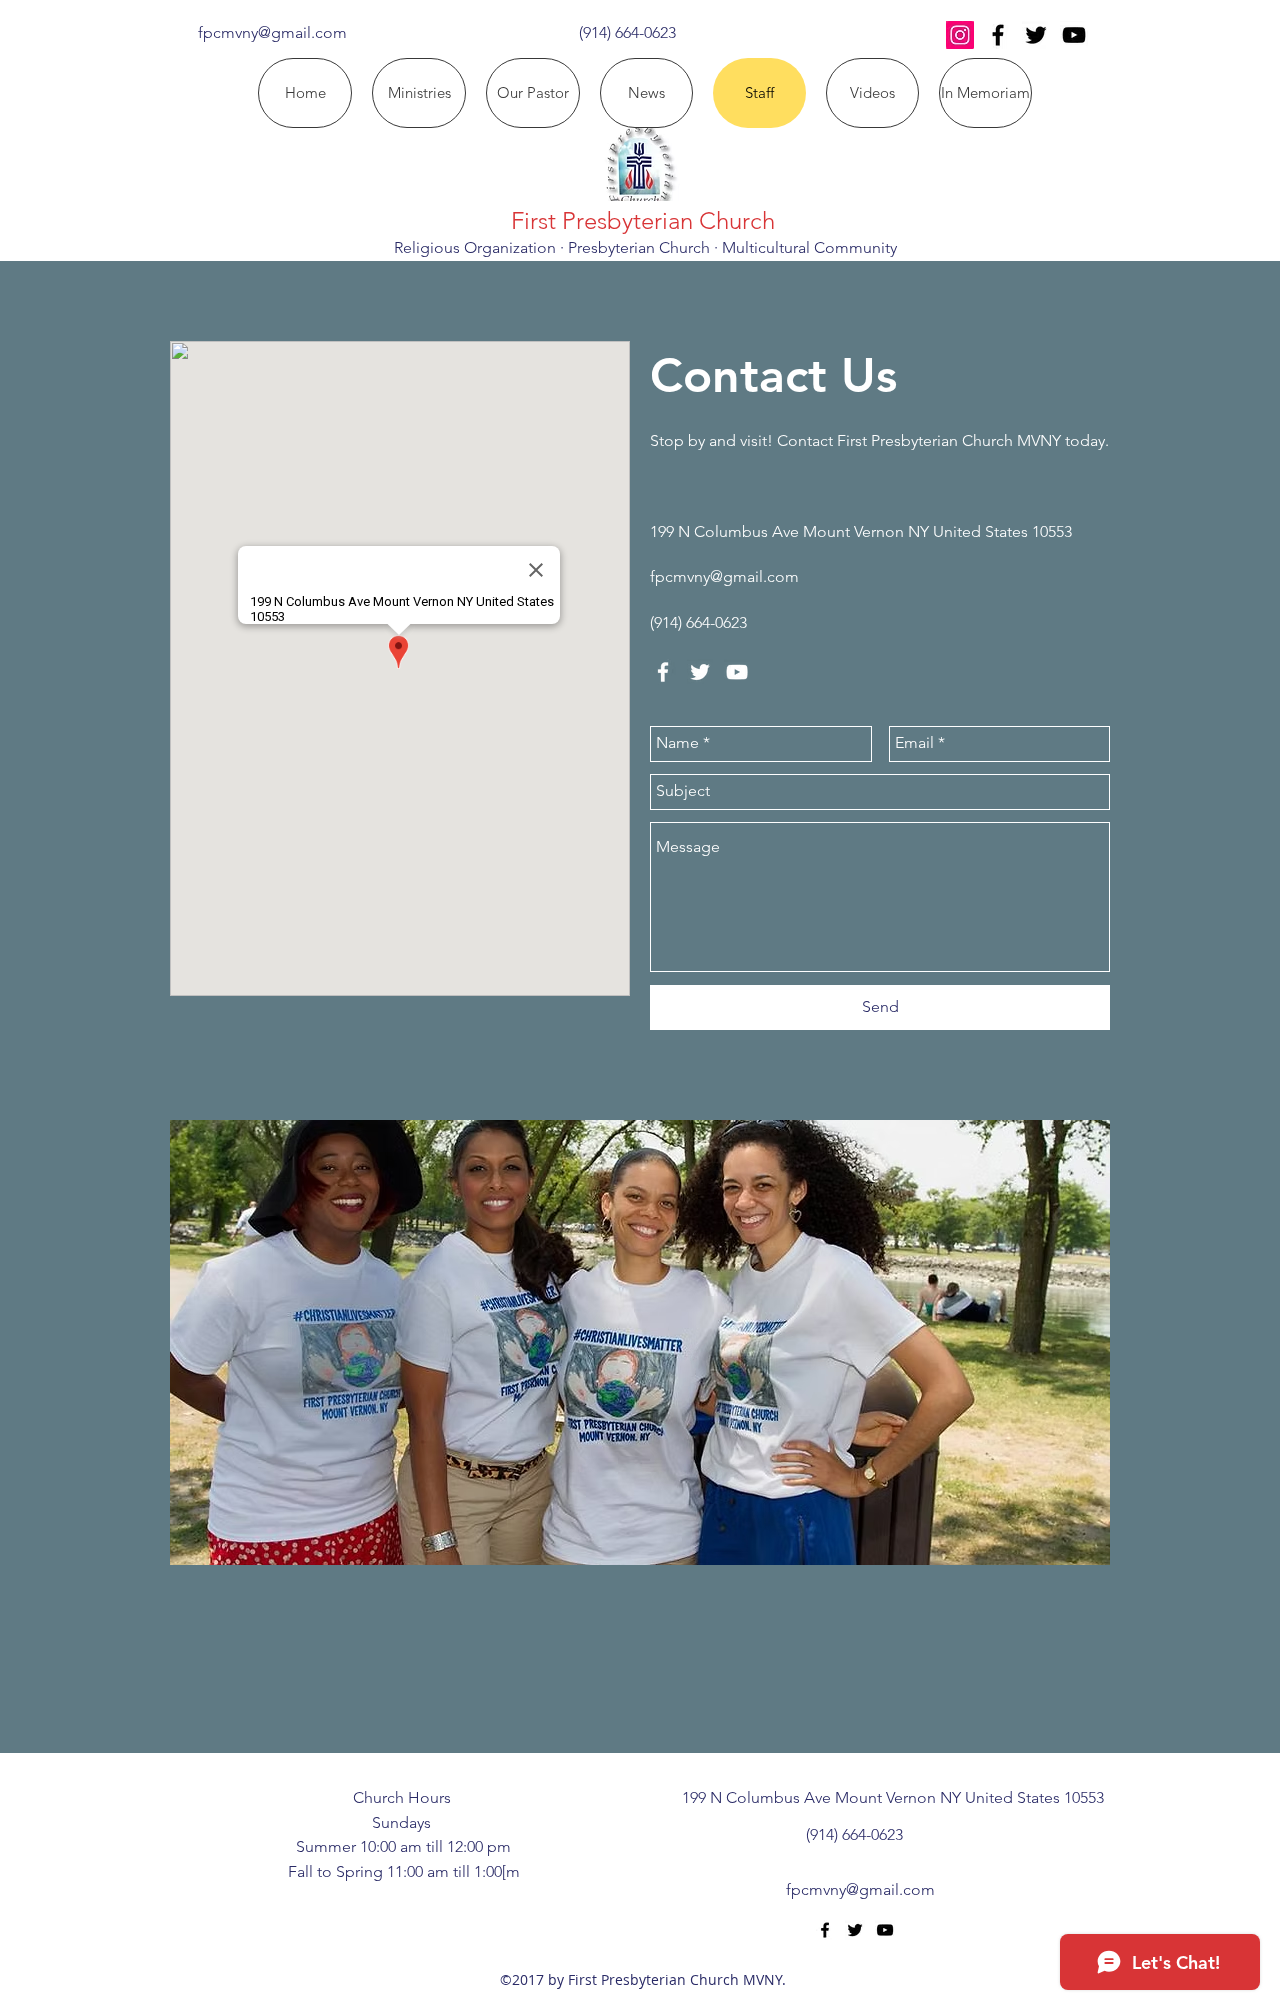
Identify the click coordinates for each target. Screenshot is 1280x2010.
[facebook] (998, 35)
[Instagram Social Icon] (960, 35)
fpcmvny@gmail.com (272, 32)
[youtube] (1074, 35)
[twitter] (1036, 35)
